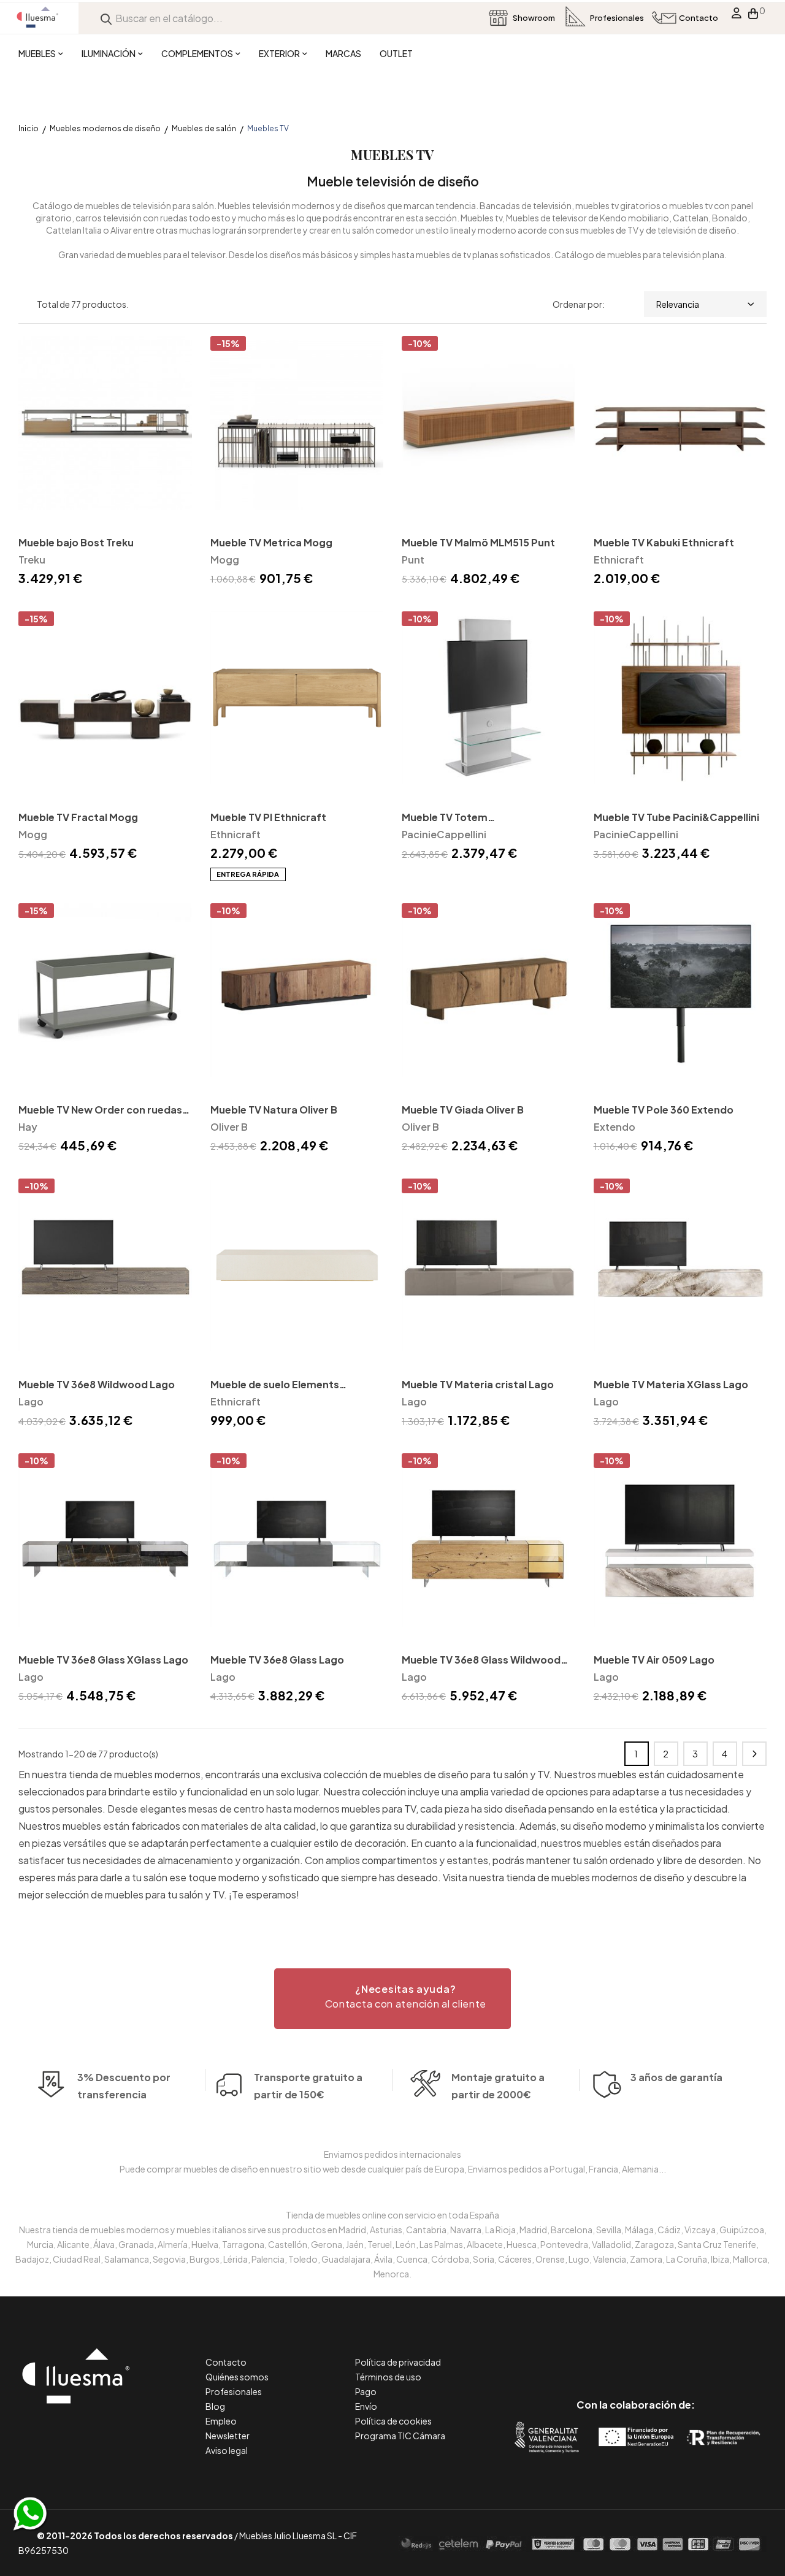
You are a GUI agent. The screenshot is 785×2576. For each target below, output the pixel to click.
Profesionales (234, 2391)
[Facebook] (580, 2353)
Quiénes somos (237, 2377)
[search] (106, 18)
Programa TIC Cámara (400, 2436)
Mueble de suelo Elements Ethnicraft (275, 1385)
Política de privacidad (398, 2362)
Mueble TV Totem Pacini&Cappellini (445, 818)
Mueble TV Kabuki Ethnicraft (664, 542)
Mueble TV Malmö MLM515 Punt (478, 542)
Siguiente (754, 1754)
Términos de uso (388, 2377)
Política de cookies (393, 2421)
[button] (392, 1999)
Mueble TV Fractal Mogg (78, 817)
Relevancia (678, 304)
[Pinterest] (608, 2353)
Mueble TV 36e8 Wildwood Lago (97, 1384)
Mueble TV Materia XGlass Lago (671, 1384)
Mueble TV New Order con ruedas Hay (100, 1111)
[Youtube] (691, 2353)
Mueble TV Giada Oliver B (463, 1110)
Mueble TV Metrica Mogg (271, 542)
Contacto (226, 2362)
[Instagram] (663, 2353)
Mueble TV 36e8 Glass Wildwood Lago (481, 1661)
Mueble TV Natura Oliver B (274, 1110)
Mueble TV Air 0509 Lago (654, 1660)
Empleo (221, 2421)
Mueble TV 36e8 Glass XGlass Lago (103, 1660)
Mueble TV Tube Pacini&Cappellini (676, 817)
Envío (366, 2406)
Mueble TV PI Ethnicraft (268, 817)
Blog (215, 2406)
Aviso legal (227, 2450)
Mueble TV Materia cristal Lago (478, 1384)
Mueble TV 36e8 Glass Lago (277, 1660)
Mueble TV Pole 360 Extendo (664, 1110)
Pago (366, 2391)
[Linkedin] (636, 2353)
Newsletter (228, 2436)
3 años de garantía (676, 2077)
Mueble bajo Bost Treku (76, 542)
